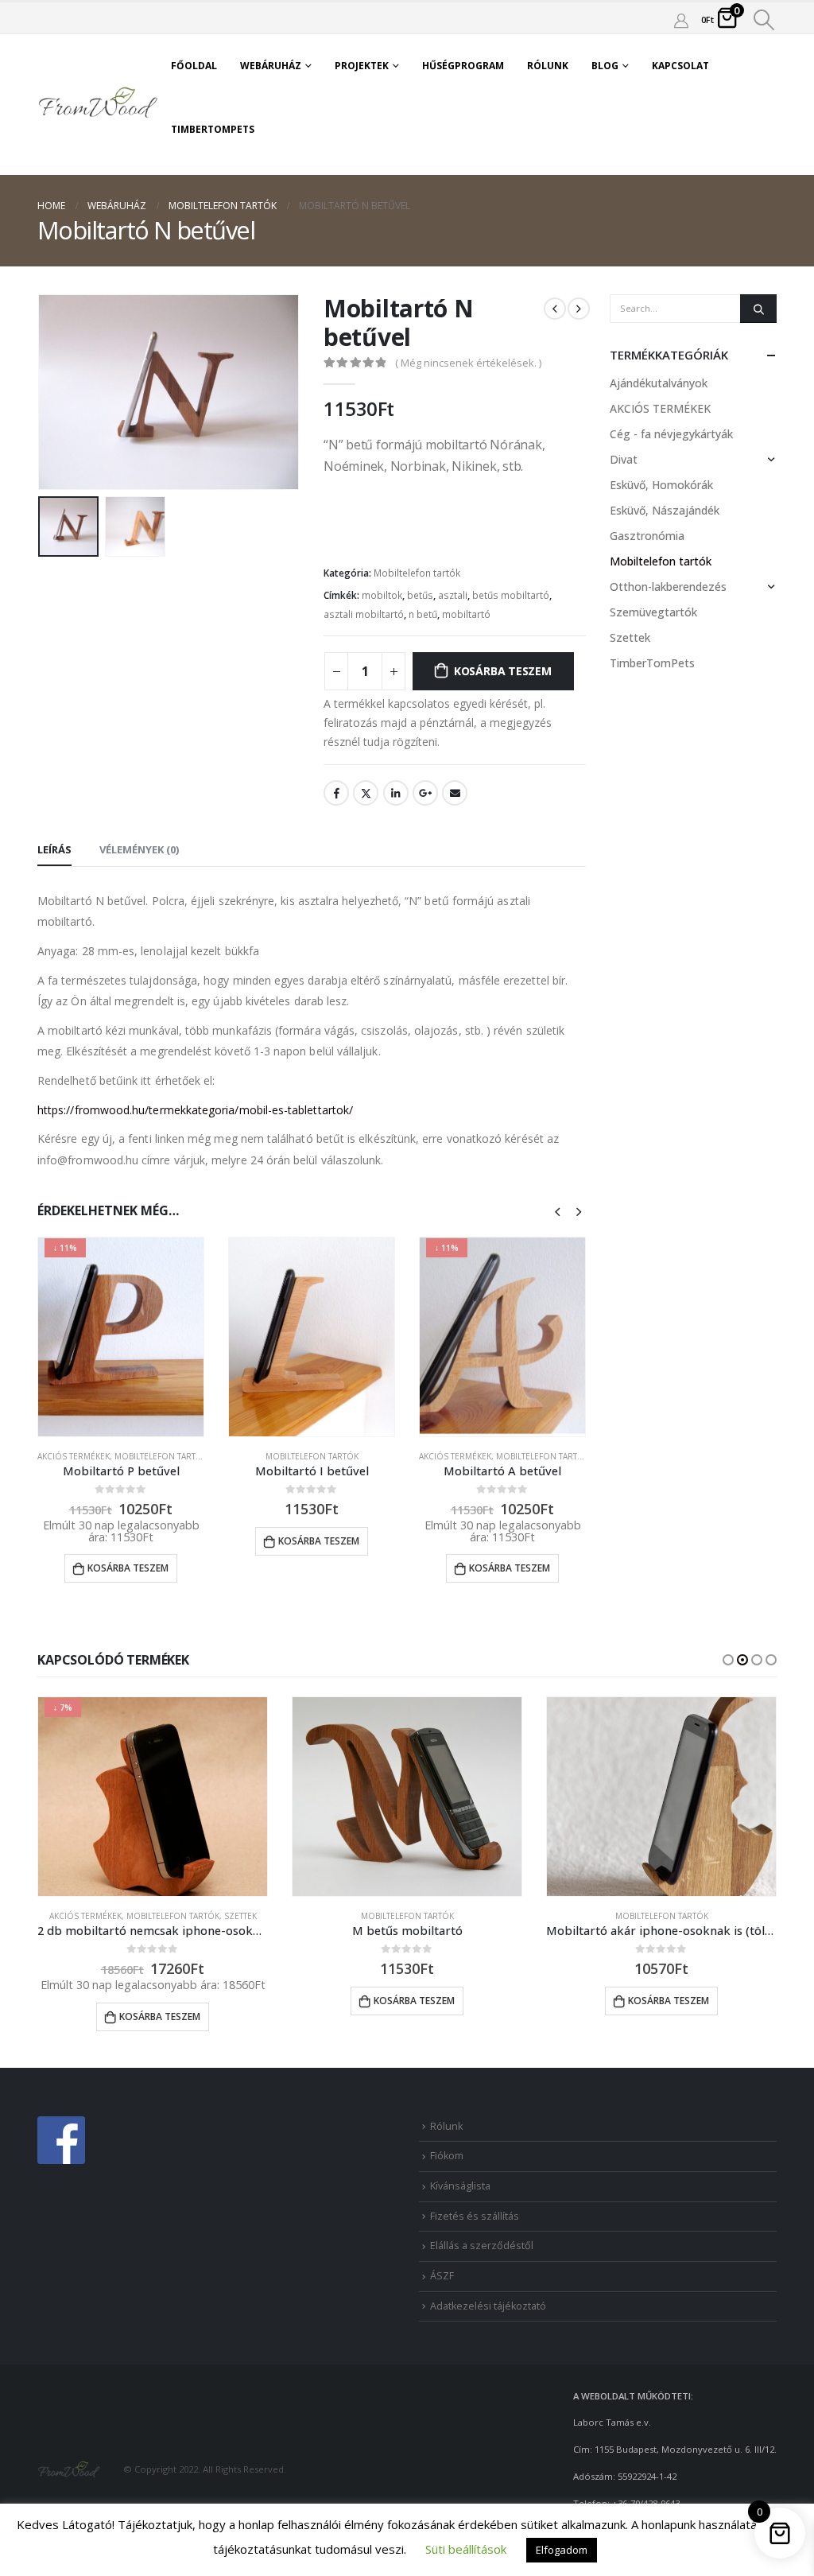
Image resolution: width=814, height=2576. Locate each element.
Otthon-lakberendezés (668, 587)
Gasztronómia (647, 536)
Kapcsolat (680, 66)
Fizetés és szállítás (475, 2216)
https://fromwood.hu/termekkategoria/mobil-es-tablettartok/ (195, 1110)
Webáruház (271, 66)
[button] (728, 1660)
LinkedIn (396, 793)
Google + (425, 793)
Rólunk (548, 66)
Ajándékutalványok (659, 383)
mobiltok (382, 595)
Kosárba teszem (503, 671)
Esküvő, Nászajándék (665, 510)
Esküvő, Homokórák (661, 485)
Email (455, 793)
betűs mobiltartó (511, 595)
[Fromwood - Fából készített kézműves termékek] (99, 104)
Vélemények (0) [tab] (139, 849)
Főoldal (194, 66)
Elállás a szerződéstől (482, 2246)
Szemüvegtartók (653, 612)
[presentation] (41, 392)
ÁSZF (442, 2276)
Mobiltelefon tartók (417, 573)
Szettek (630, 637)
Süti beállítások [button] (466, 2549)
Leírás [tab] (54, 849)
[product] (312, 1337)
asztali (453, 595)
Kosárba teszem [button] (128, 1568)
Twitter (366, 793)
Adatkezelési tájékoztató (488, 2306)
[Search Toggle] (764, 20)
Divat (624, 459)
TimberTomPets (213, 129)
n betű (423, 614)
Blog (605, 66)
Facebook (336, 793)
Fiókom (447, 2156)
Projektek (362, 66)
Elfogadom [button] (562, 2550)
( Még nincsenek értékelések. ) (468, 363)
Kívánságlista (460, 2186)
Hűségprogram (463, 66)
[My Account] (681, 20)
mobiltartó (466, 614)
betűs (420, 595)
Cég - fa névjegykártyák (671, 434)
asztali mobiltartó (364, 614)
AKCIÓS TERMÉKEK (74, 1456)
